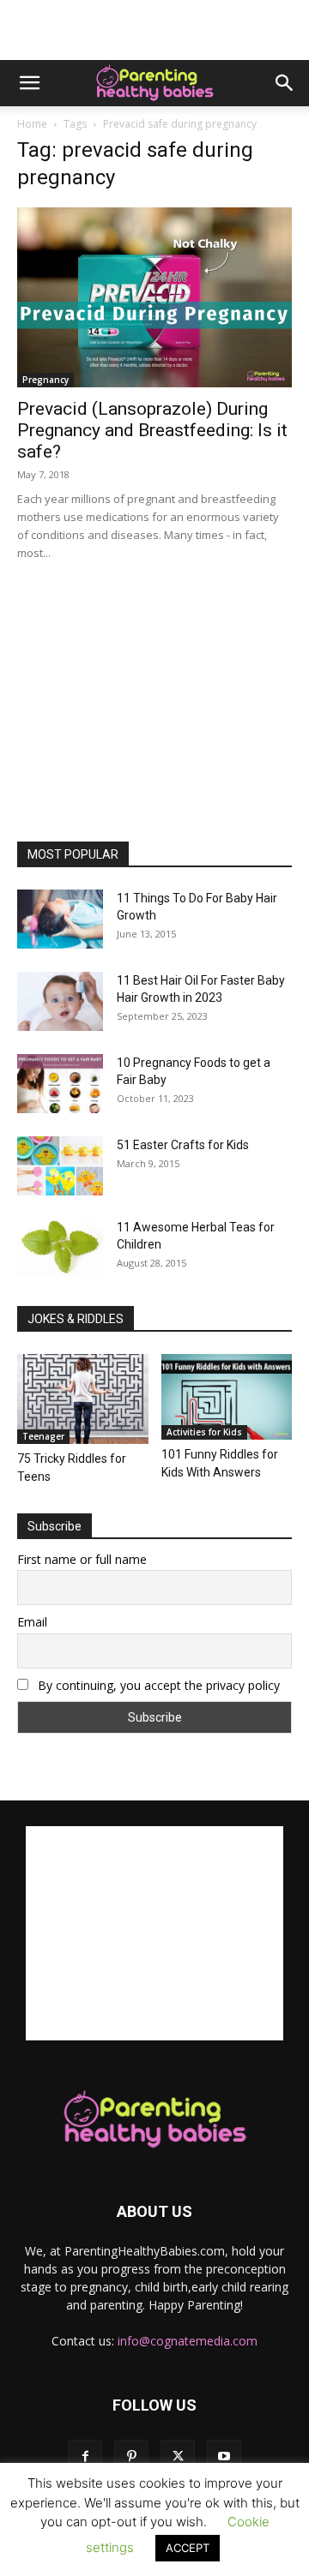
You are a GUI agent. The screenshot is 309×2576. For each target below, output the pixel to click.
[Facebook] (85, 2457)
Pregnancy (45, 380)
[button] (29, 83)
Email (32, 1622)
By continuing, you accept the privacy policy (157, 1685)
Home (32, 124)
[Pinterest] (131, 2457)
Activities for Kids (204, 1432)
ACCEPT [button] (188, 2548)
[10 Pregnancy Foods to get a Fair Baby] (60, 1084)
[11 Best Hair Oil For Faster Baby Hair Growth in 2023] (60, 1001)
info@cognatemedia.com (188, 2341)
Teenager (43, 1436)
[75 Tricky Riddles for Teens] (83, 1399)
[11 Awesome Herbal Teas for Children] (60, 1247)
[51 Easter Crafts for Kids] (60, 1166)
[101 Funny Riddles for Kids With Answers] (227, 1397)
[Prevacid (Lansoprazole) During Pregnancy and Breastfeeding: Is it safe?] (154, 297)
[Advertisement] (154, 30)
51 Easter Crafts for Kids (183, 1145)
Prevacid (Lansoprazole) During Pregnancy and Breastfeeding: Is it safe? (152, 430)
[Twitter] (178, 2457)
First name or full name (82, 1559)
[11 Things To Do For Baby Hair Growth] (60, 919)
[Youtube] (224, 2457)
